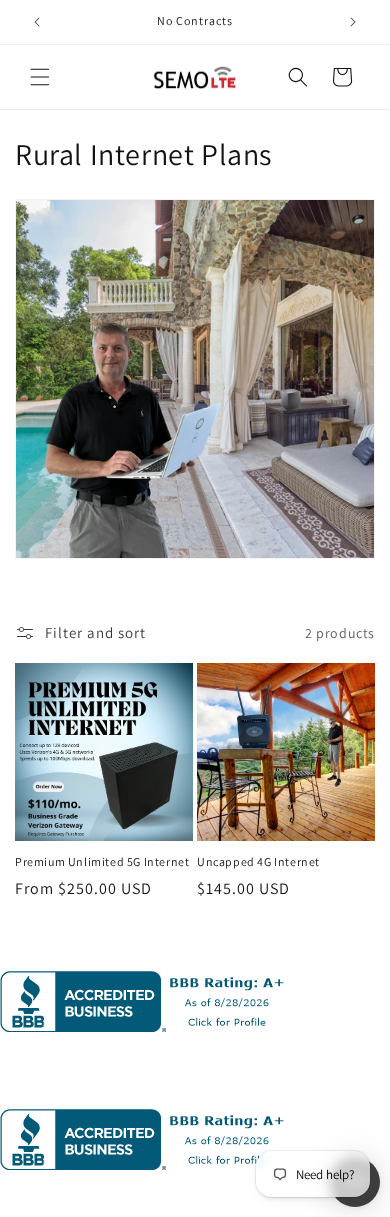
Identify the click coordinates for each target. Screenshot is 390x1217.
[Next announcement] (353, 22)
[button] (40, 77)
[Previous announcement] (37, 22)
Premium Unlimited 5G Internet (102, 861)
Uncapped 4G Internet (258, 861)
